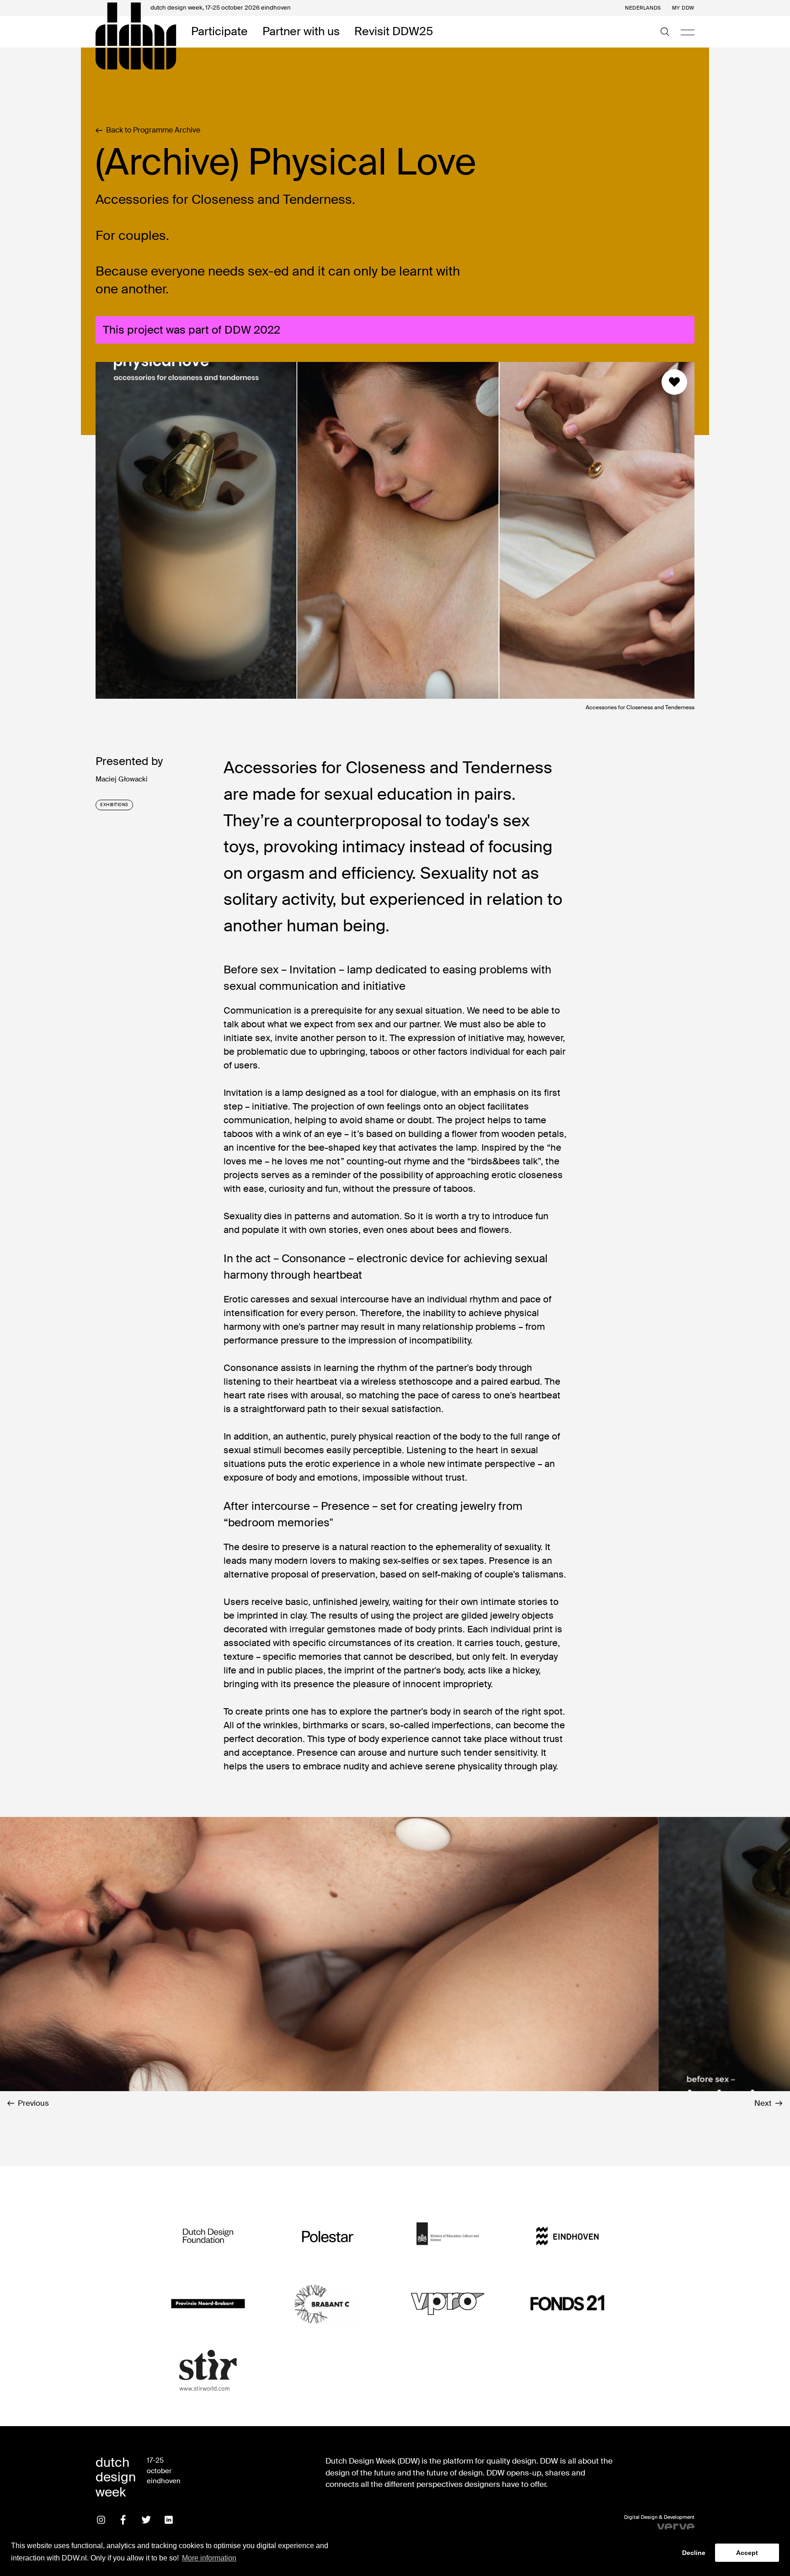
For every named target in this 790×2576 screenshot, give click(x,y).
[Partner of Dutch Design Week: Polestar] (328, 2236)
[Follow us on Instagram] (101, 2520)
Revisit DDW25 (394, 32)
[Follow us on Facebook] (123, 2520)
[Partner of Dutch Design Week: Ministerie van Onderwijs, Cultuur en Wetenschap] (448, 2236)
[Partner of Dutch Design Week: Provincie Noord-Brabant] (208, 2303)
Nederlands (643, 8)
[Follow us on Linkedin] (169, 2520)
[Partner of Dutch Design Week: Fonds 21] (567, 2303)
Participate (219, 32)
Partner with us (301, 32)
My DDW (683, 8)
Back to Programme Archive (153, 130)
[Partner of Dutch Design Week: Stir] (208, 2371)
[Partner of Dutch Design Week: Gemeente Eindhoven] (567, 2236)
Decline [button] (694, 2553)
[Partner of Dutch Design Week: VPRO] (448, 2303)
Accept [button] (747, 2553)
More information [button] (209, 2558)
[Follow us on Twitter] (146, 2520)
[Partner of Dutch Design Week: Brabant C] (328, 2303)
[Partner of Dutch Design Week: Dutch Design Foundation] (208, 2236)
